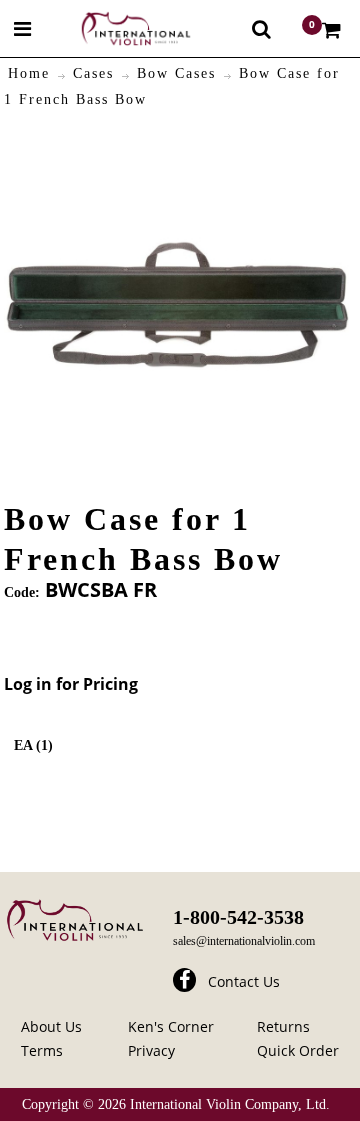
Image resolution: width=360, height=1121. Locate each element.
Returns (283, 1026)
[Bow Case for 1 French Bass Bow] (177, 143)
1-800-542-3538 (238, 917)
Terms (42, 1050)
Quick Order (298, 1050)
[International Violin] (118, 28)
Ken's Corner (171, 1026)
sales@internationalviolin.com (244, 941)
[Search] (261, 29)
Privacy (151, 1050)
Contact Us (244, 981)
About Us (51, 1026)
